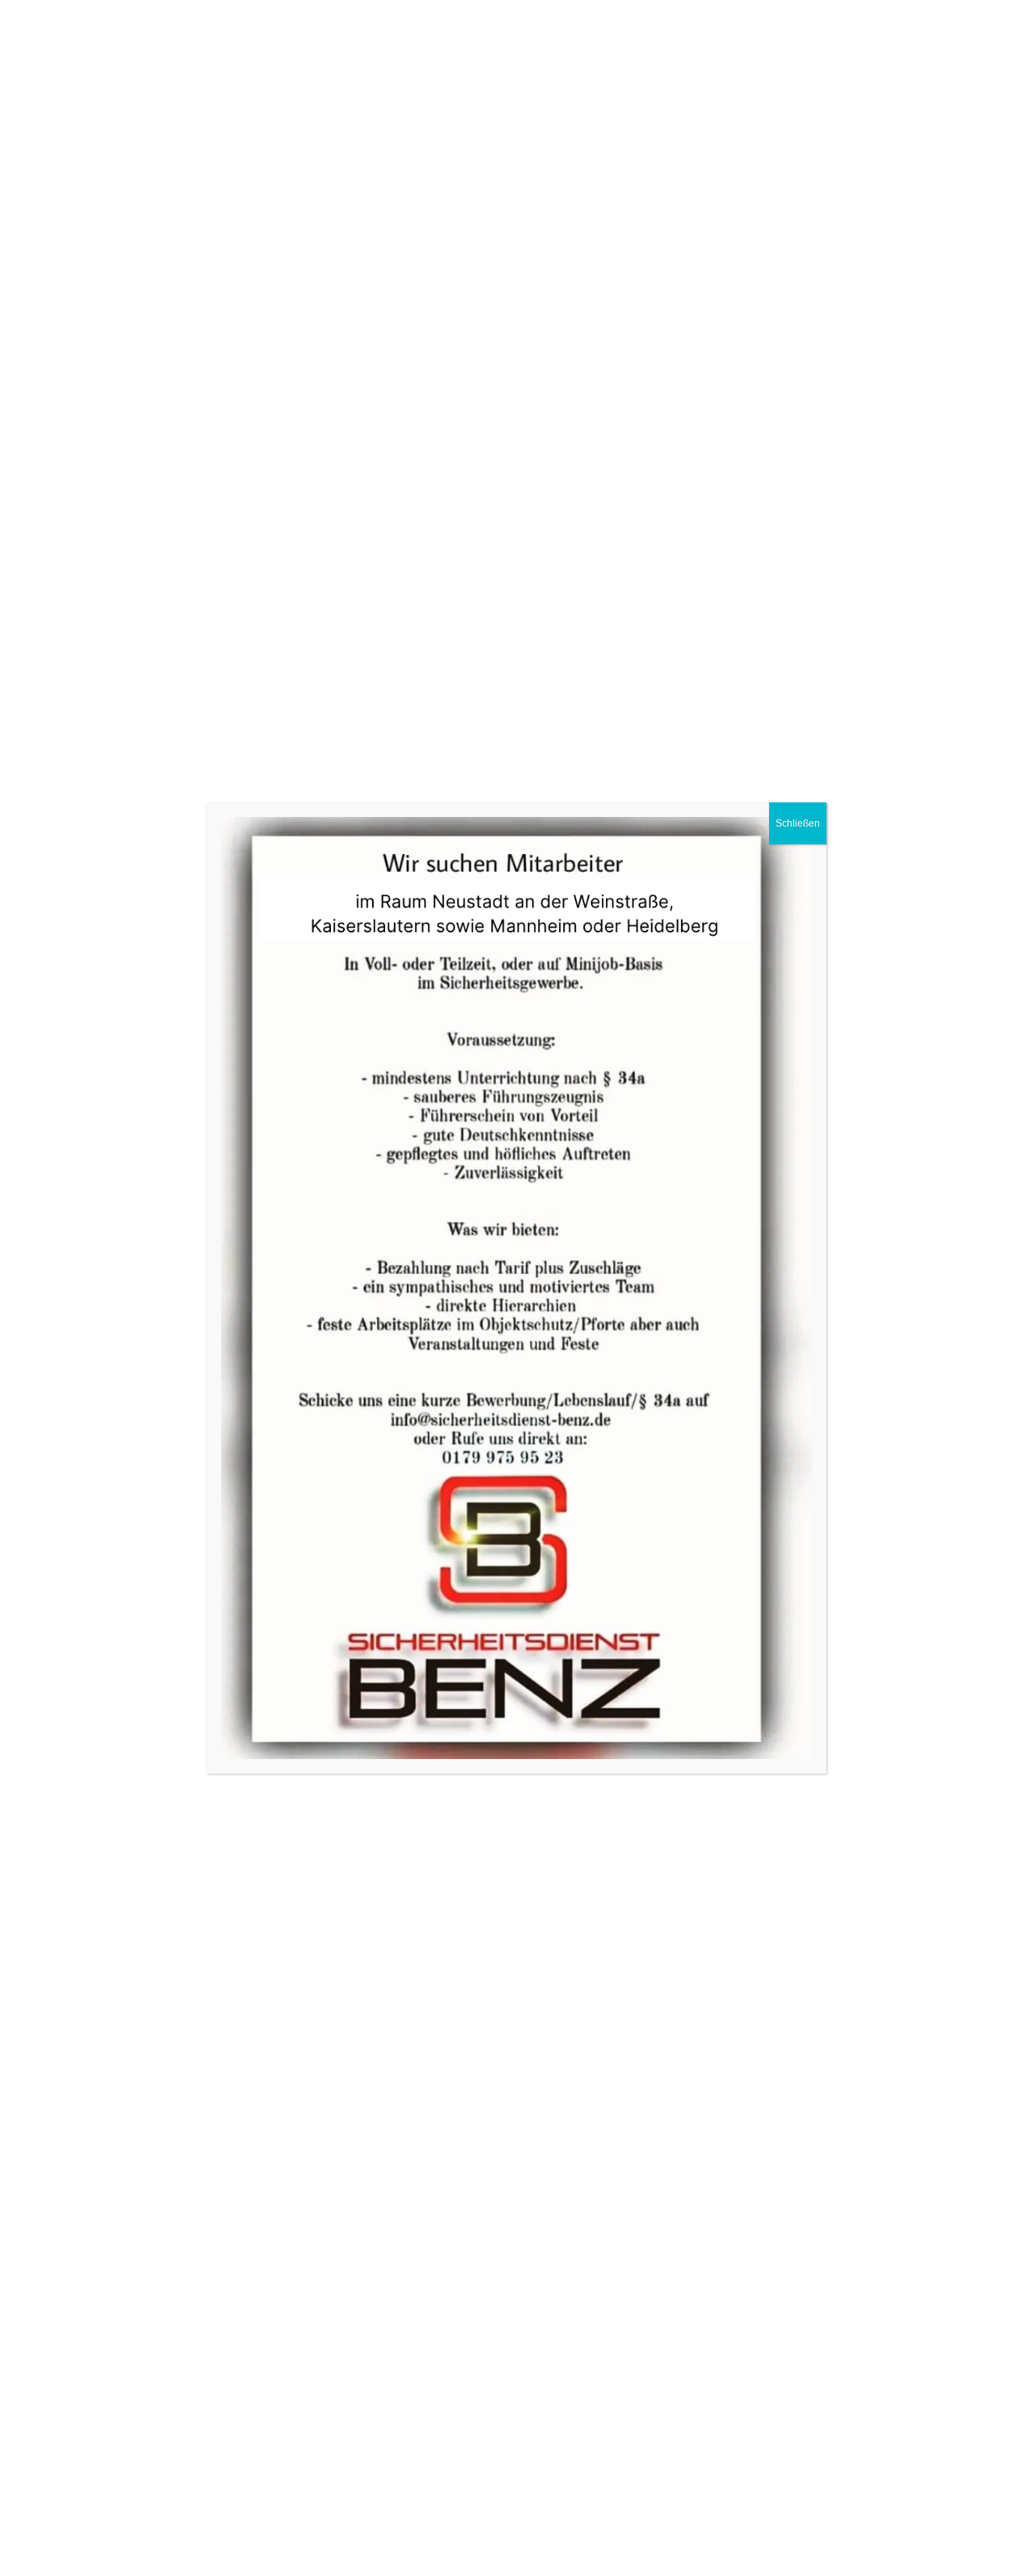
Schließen (798, 823)
